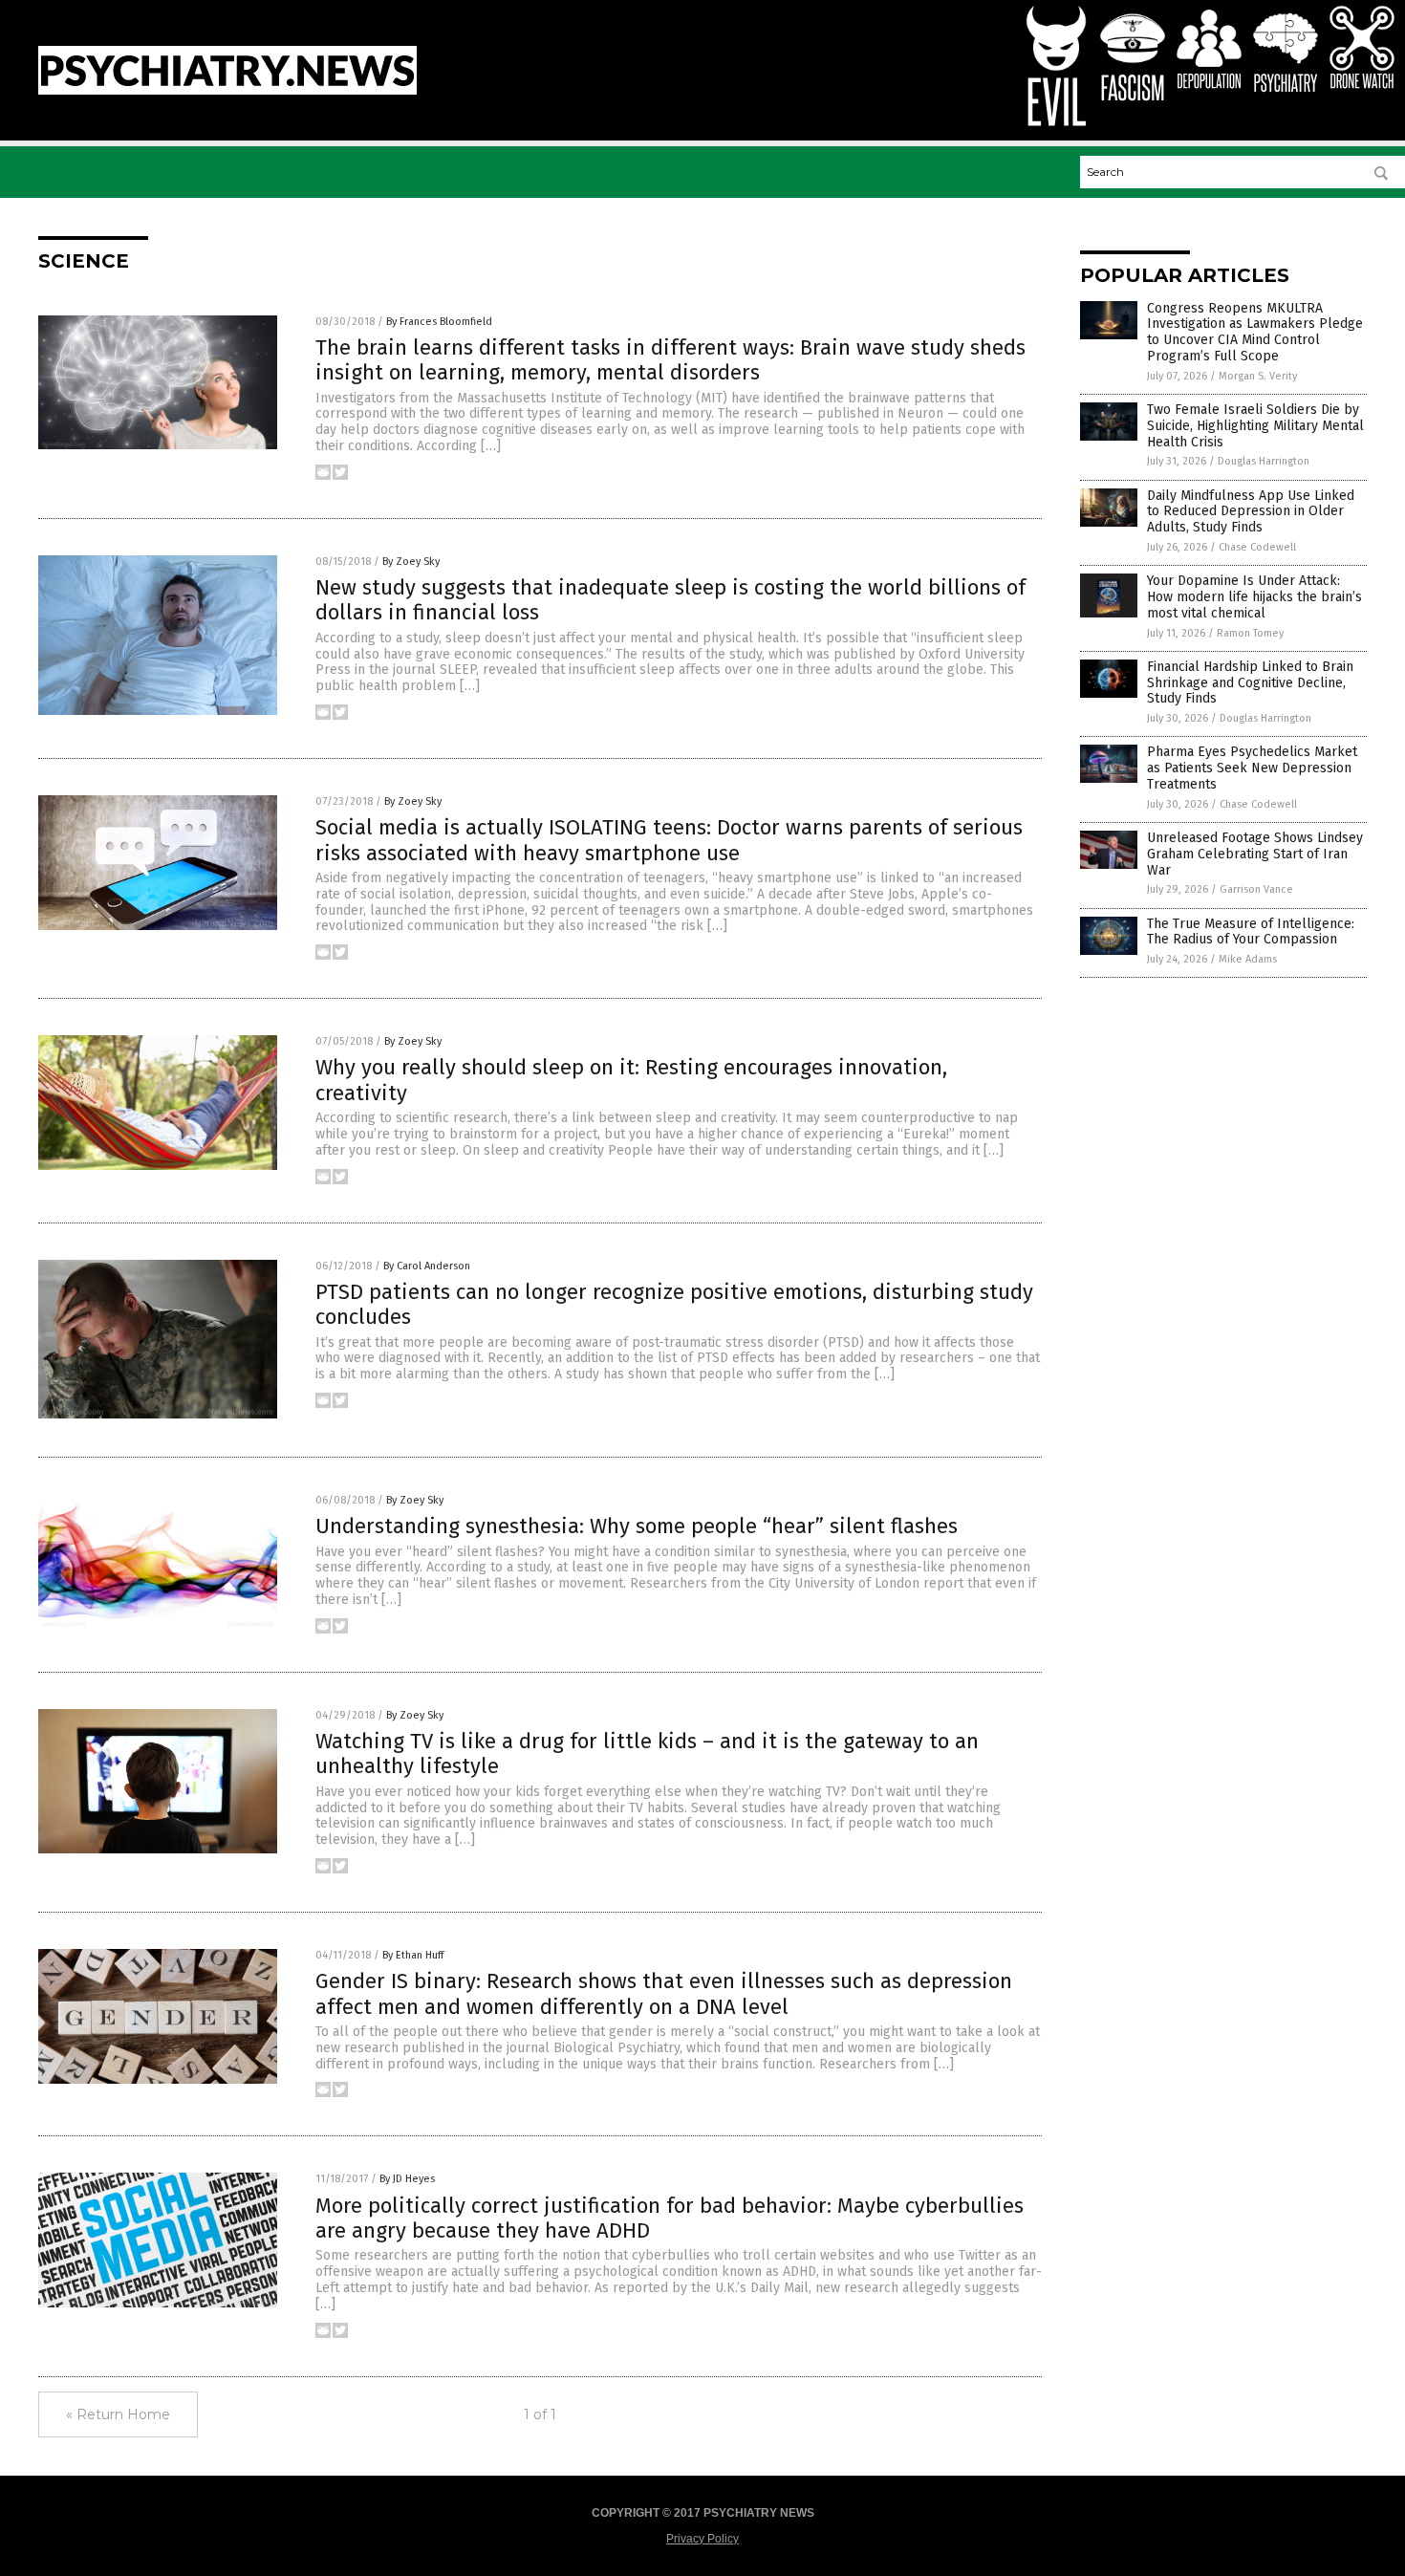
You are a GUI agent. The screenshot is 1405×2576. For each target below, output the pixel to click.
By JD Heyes (407, 2179)
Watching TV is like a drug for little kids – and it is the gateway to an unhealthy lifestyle (647, 1753)
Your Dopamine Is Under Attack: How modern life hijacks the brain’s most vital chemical (1254, 597)
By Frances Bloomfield (439, 322)
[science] (227, 91)
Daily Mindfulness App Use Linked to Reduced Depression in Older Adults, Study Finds (1251, 512)
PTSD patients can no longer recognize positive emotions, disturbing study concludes (674, 1304)
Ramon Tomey (1250, 633)
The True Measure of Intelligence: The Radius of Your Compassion (1251, 932)
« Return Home (118, 2414)
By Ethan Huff (413, 1955)
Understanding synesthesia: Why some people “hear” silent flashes (637, 1526)
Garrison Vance (1256, 889)
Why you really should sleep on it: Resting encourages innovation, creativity (631, 1080)
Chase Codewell (1257, 547)
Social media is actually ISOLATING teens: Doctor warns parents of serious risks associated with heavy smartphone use (669, 840)
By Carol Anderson (427, 1266)
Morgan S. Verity (1258, 376)
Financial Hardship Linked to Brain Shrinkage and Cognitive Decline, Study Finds (1250, 683)
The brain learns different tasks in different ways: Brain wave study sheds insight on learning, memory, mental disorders (670, 360)
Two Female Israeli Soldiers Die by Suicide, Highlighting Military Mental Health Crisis (1255, 426)
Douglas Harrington (1264, 461)
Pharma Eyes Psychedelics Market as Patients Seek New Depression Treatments (1252, 768)
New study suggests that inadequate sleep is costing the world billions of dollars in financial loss (670, 600)
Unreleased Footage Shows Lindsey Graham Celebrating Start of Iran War (1255, 854)
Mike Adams (1248, 959)
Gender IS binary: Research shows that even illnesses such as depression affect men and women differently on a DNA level (664, 1993)
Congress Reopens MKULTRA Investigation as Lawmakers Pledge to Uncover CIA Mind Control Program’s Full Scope (1255, 332)
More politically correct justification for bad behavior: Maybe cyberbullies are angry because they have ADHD (670, 2218)
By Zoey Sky (411, 562)
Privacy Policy (702, 2539)
